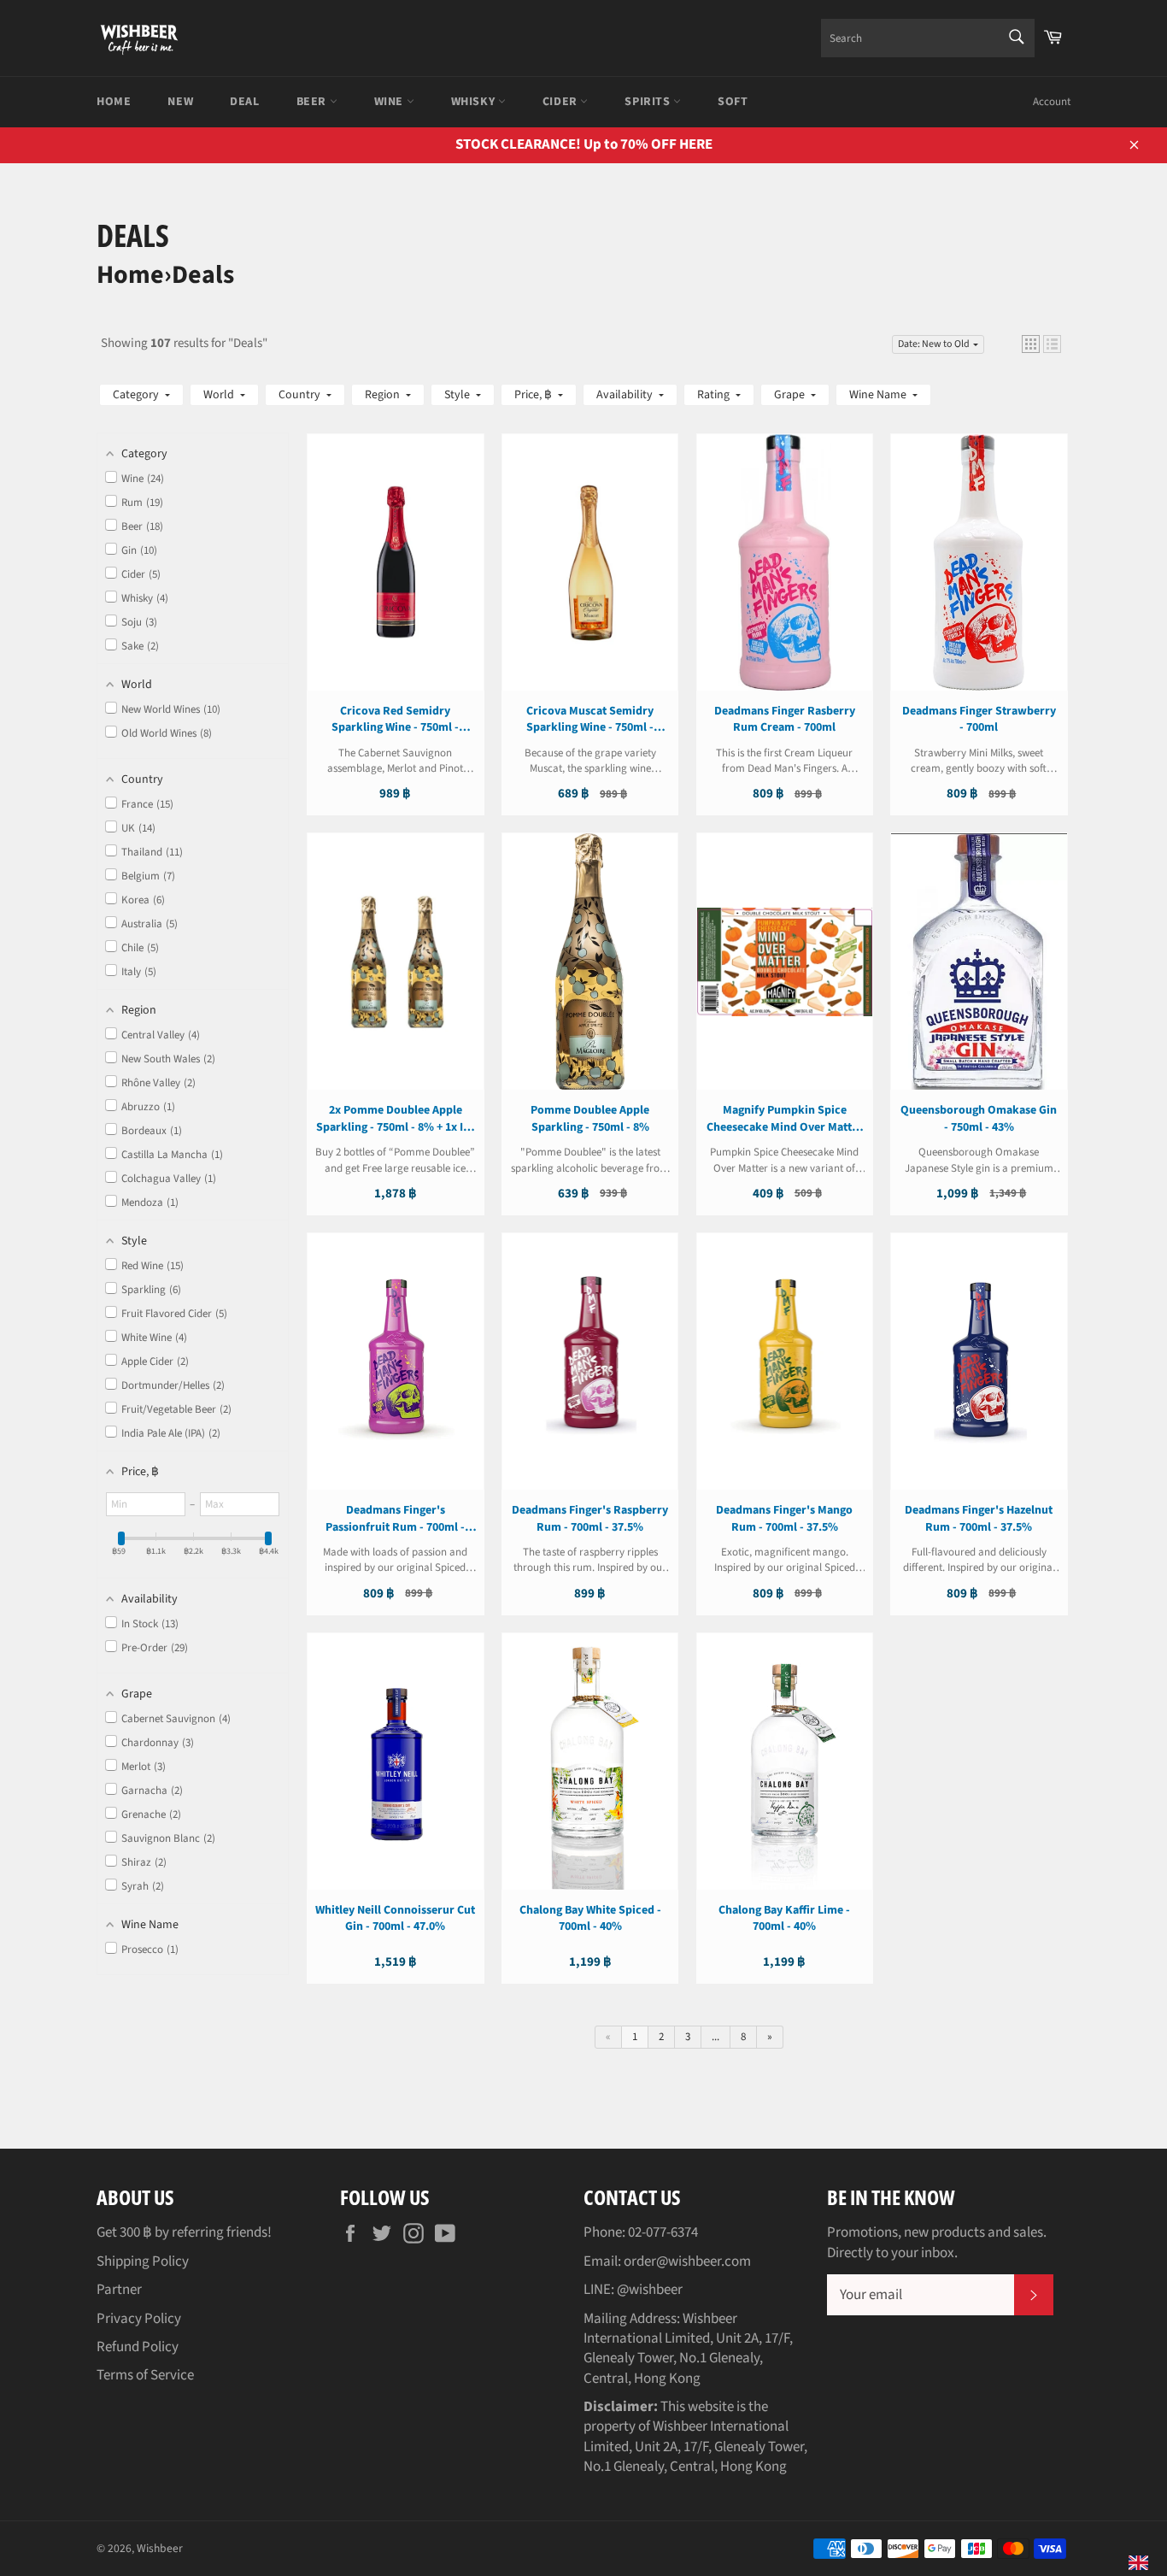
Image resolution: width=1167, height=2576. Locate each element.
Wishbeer (160, 2548)
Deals (203, 275)
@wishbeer (650, 2290)
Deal (244, 102)
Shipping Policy (143, 2261)
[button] (1031, 344)
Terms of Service (145, 2375)
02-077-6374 (663, 2232)
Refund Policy (138, 2347)
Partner (119, 2290)
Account (1052, 102)
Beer (313, 102)
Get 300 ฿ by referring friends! (184, 2232)
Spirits (649, 102)
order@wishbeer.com (687, 2261)
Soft (733, 102)
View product (396, 579)
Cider (562, 102)
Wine (390, 102)
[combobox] (928, 38)
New (180, 102)
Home (114, 102)
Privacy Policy (139, 2319)
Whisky (475, 102)
